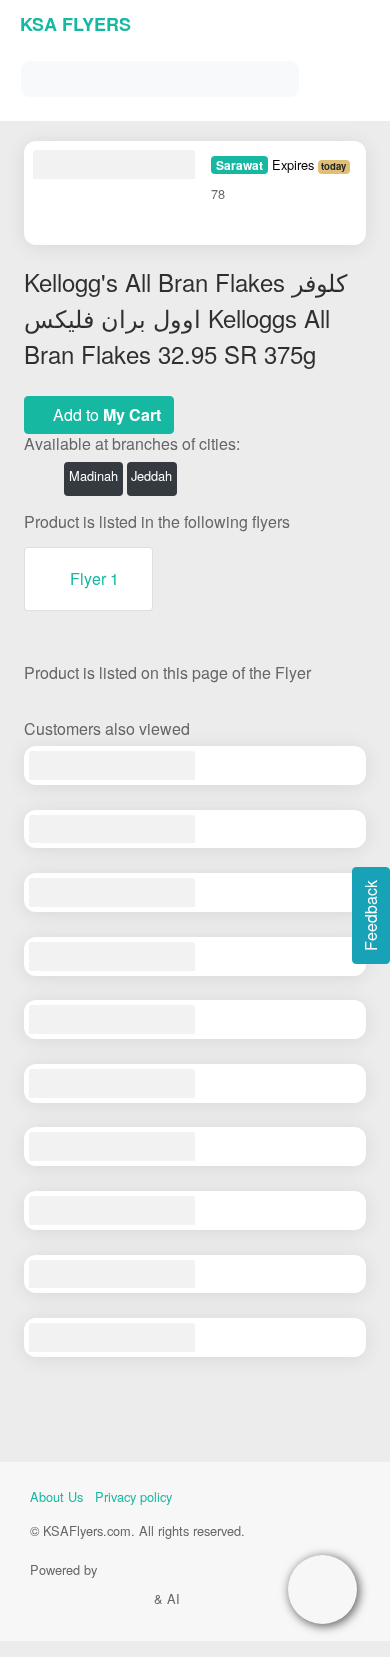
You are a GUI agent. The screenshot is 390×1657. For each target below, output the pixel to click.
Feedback (370, 915)
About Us (56, 1496)
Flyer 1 (94, 578)
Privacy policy (133, 1496)
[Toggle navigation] (350, 74)
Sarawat (239, 165)
